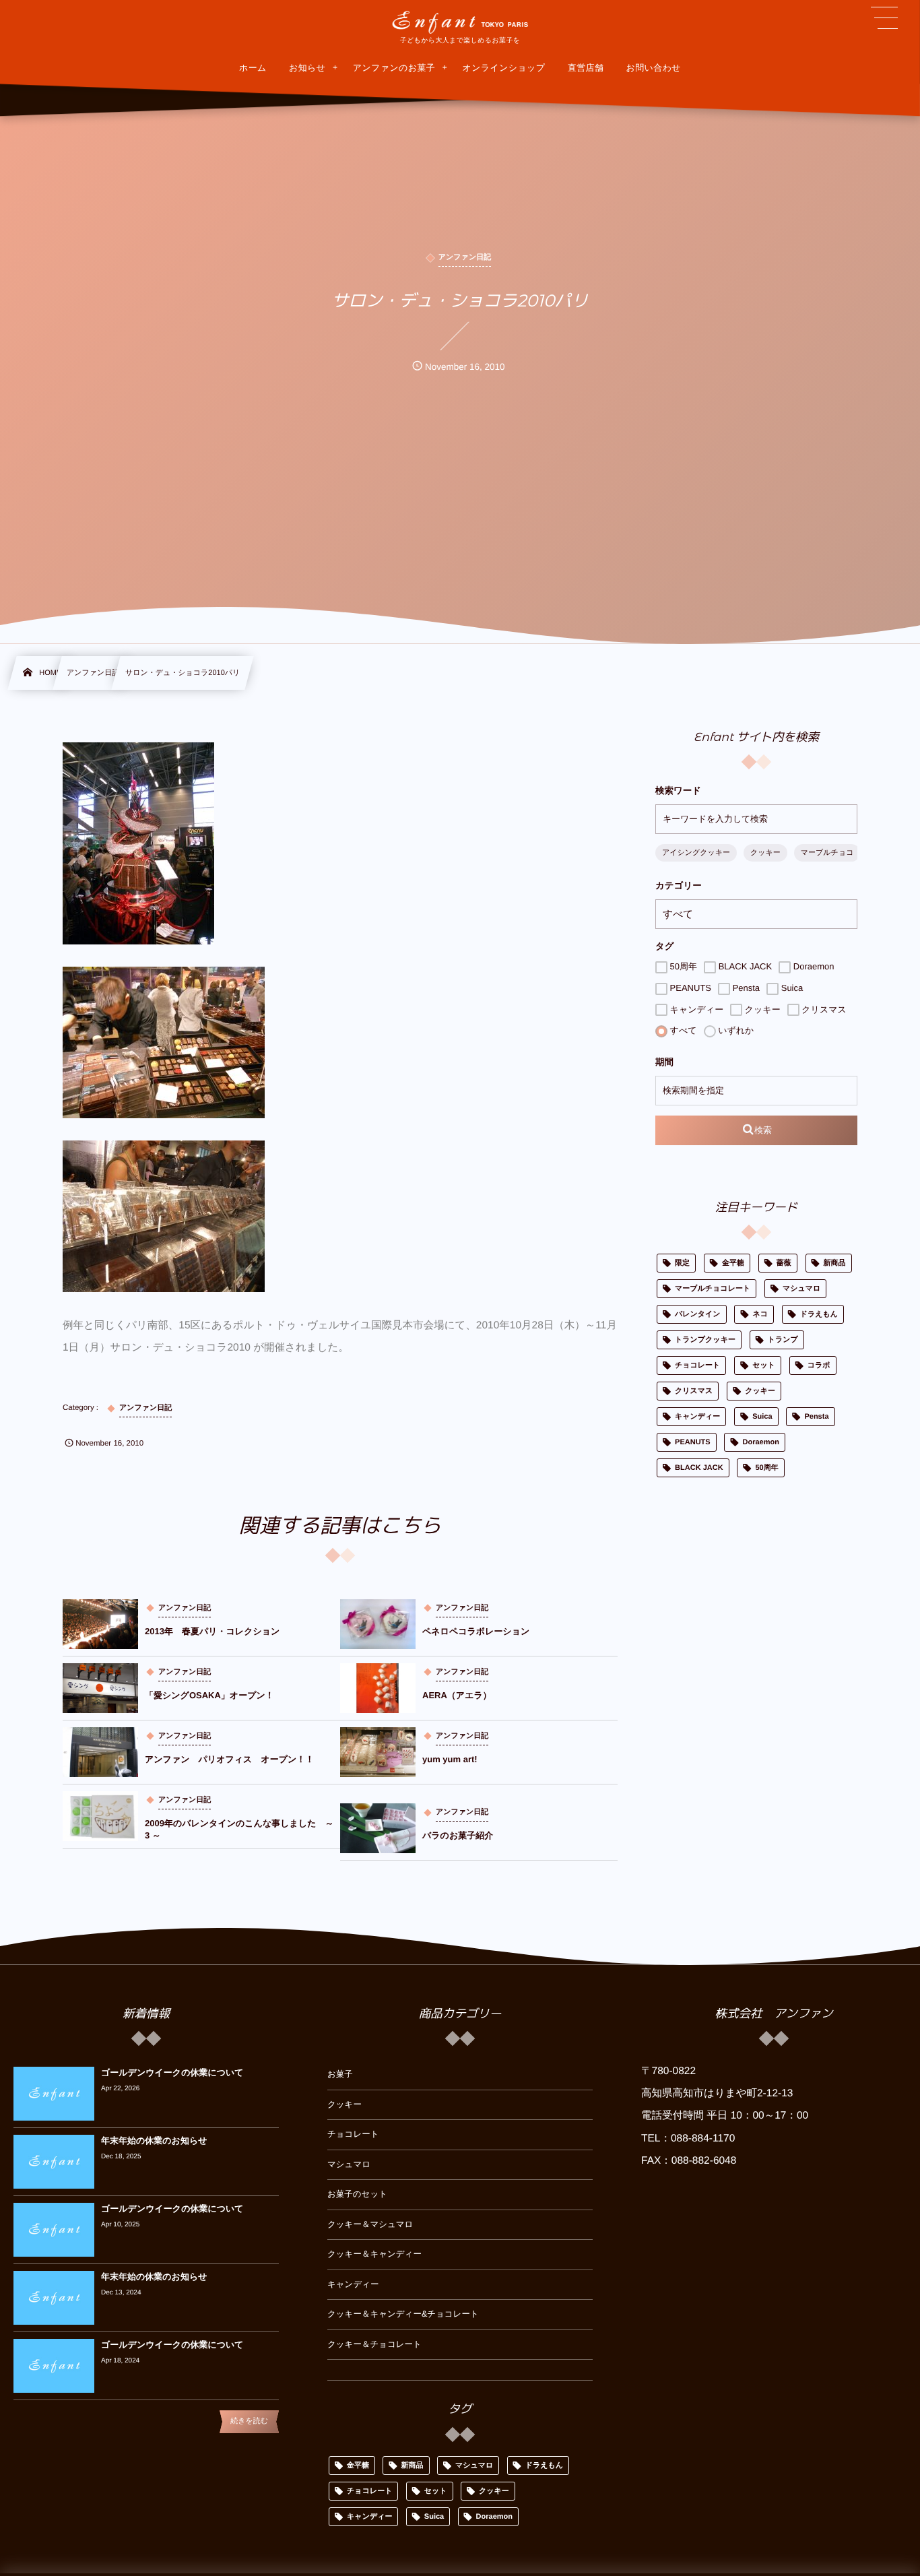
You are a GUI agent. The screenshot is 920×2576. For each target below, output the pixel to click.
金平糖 (733, 1263)
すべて (682, 1030)
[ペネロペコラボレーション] (378, 1624)
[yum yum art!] (378, 1752)
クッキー (765, 853)
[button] (884, 18)
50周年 (682, 966)
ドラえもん (819, 1314)
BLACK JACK (744, 966)
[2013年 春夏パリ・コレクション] (100, 1624)
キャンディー (695, 1009)
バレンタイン (698, 1314)
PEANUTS (689, 988)
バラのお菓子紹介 (458, 1835)
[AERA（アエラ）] (378, 1688)
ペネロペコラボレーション (476, 1631)
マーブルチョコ (827, 853)
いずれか (735, 1030)
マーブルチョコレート (713, 1289)
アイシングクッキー (696, 853)
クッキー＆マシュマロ (370, 2224)
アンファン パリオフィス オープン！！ (229, 1759)
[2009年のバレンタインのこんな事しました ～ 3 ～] (100, 1816)
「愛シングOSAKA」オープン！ (209, 1695)
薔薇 (784, 1263)
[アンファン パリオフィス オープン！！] (100, 1752)
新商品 (835, 1263)
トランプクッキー (705, 1340)
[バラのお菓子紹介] (378, 1828)
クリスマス (823, 1009)
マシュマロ (801, 1289)
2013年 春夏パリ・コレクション (212, 1631)
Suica (791, 988)
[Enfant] (460, 22)
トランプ (783, 1340)
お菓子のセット (357, 2194)
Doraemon (812, 966)
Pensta (745, 988)
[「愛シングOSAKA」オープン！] (100, 1688)
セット (764, 1365)
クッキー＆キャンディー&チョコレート (403, 2314)
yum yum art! (450, 1759)
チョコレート (697, 1365)
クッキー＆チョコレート (374, 2344)
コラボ (819, 1365)
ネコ (760, 1314)
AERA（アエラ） (457, 1695)
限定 (682, 1263)
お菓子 (340, 2074)
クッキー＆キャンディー (374, 2254)
